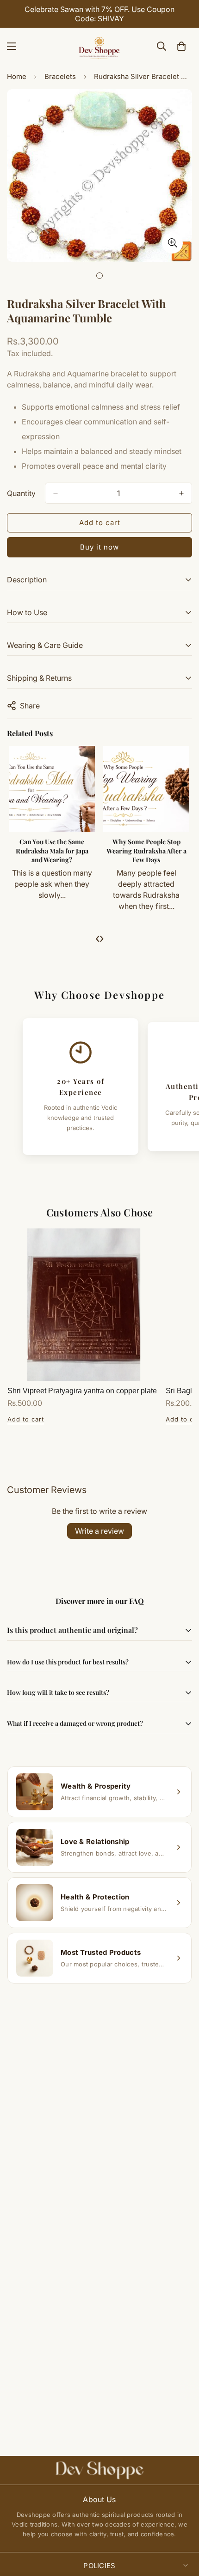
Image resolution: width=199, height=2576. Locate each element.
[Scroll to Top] (182, 2527)
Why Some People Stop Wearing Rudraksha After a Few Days (146, 851)
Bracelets (60, 76)
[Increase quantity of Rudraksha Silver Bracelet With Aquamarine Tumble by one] (181, 493)
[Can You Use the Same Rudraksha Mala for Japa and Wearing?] (52, 789)
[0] (181, 46)
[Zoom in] (172, 243)
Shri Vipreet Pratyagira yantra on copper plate (82, 1391)
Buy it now (99, 547)
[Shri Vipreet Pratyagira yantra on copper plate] (84, 1305)
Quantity (21, 493)
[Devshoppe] (99, 46)
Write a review (99, 1531)
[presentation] (97, 938)
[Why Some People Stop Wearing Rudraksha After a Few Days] (146, 789)
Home (17, 76)
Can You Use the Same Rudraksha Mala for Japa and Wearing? (52, 851)
